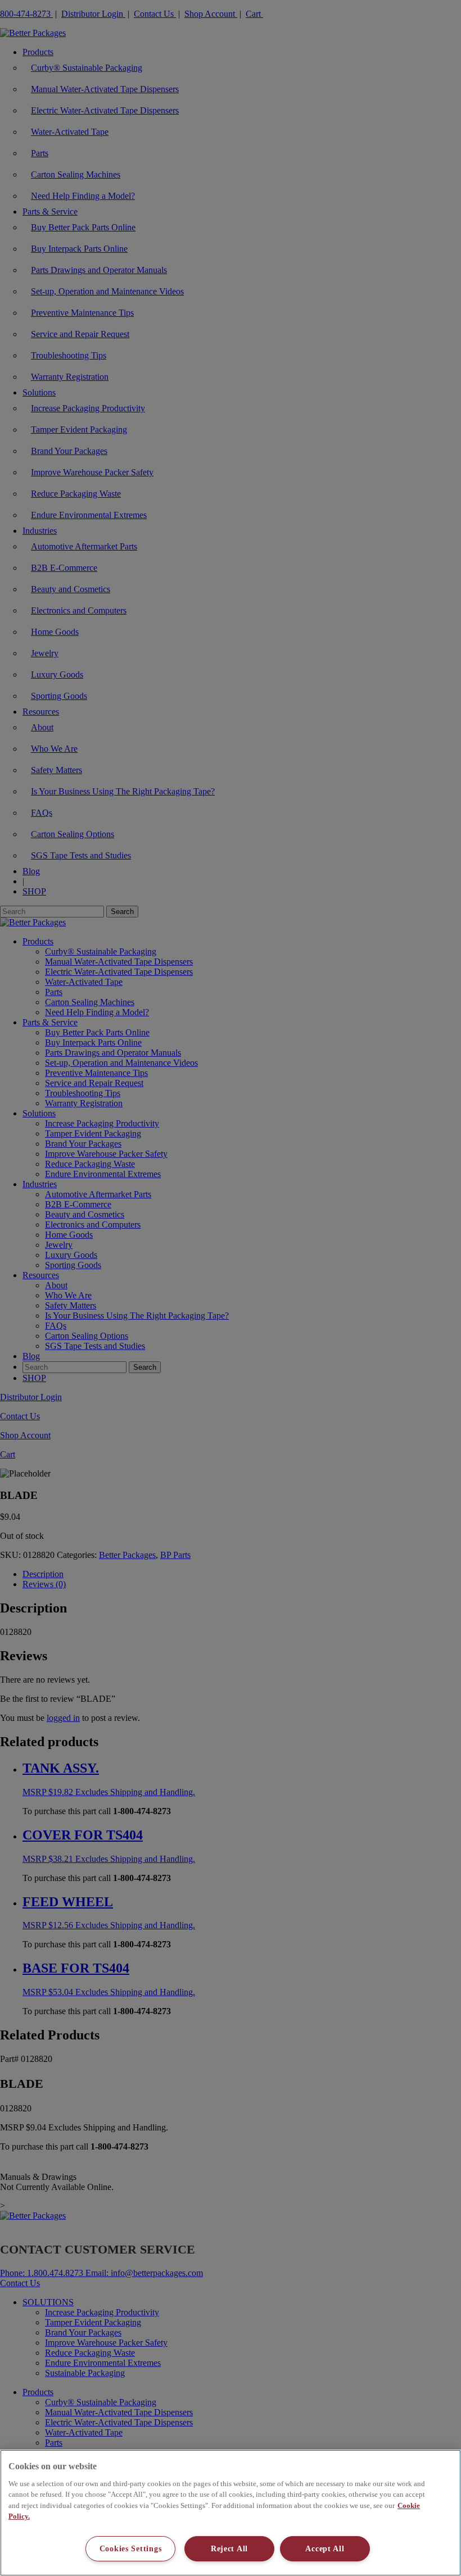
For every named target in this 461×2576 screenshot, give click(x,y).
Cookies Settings (131, 2548)
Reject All (229, 2548)
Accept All (325, 2548)
